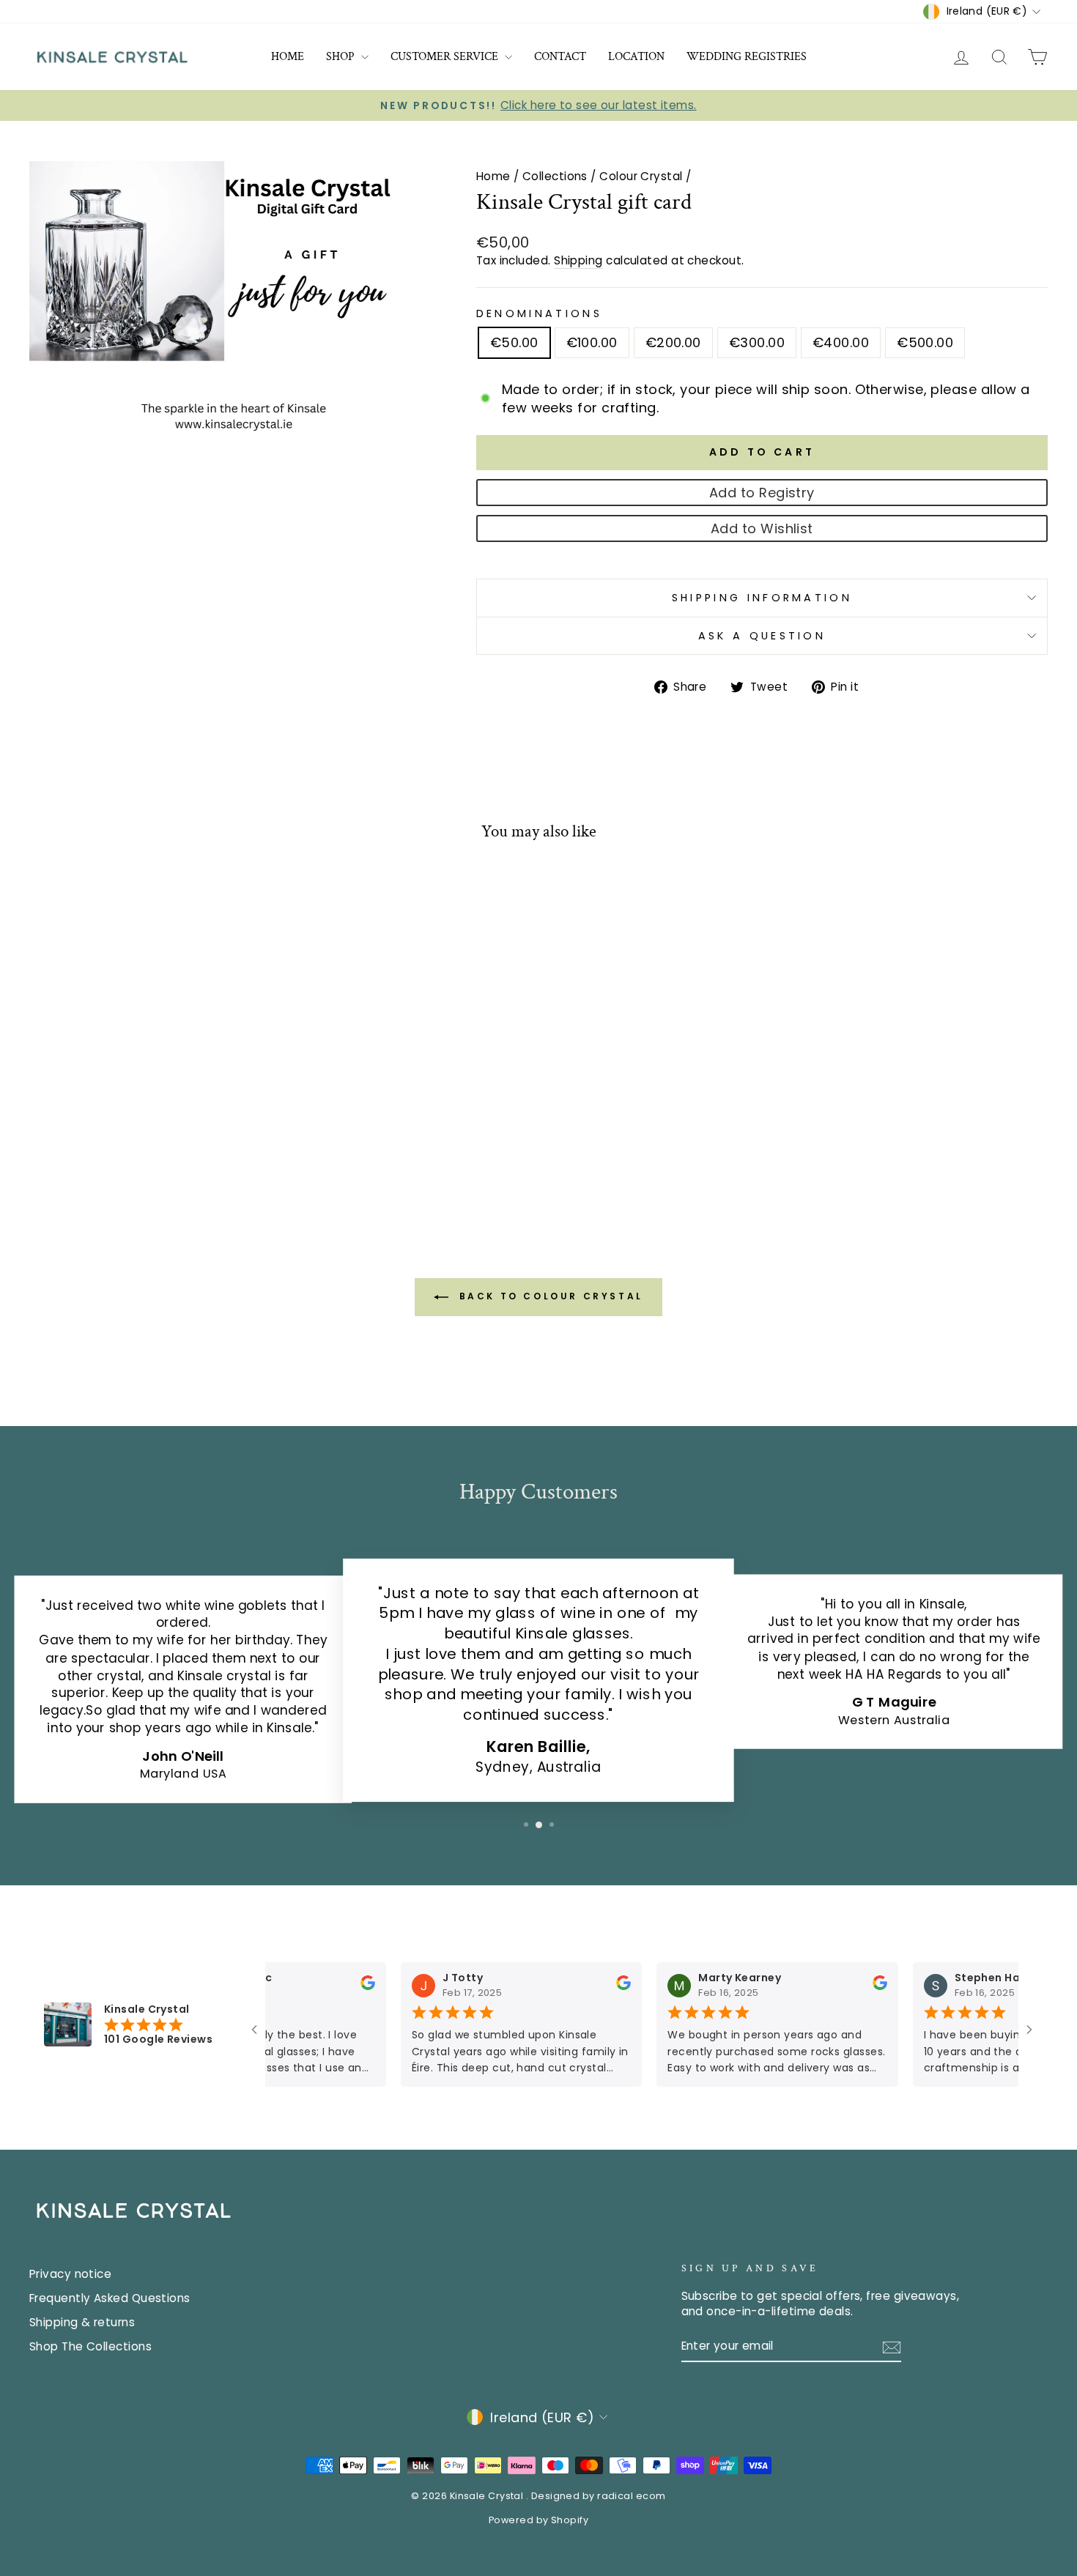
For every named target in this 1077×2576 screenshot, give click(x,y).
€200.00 (673, 342)
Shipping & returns (82, 2322)
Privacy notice (70, 2274)
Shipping (578, 260)
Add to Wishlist (762, 528)
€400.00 (841, 342)
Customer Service (446, 57)
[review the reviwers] (346, 1987)
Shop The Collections (90, 2346)
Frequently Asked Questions (110, 2298)
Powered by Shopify (538, 2520)
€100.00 (592, 342)
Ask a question (762, 636)
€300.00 (757, 342)
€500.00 (925, 342)
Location (636, 57)
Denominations (539, 313)
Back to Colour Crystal (549, 1296)
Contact (560, 57)
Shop (342, 57)
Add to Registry (762, 493)
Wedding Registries (747, 57)
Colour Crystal (641, 176)
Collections (555, 176)
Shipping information (762, 598)
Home (288, 57)
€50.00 (514, 342)
